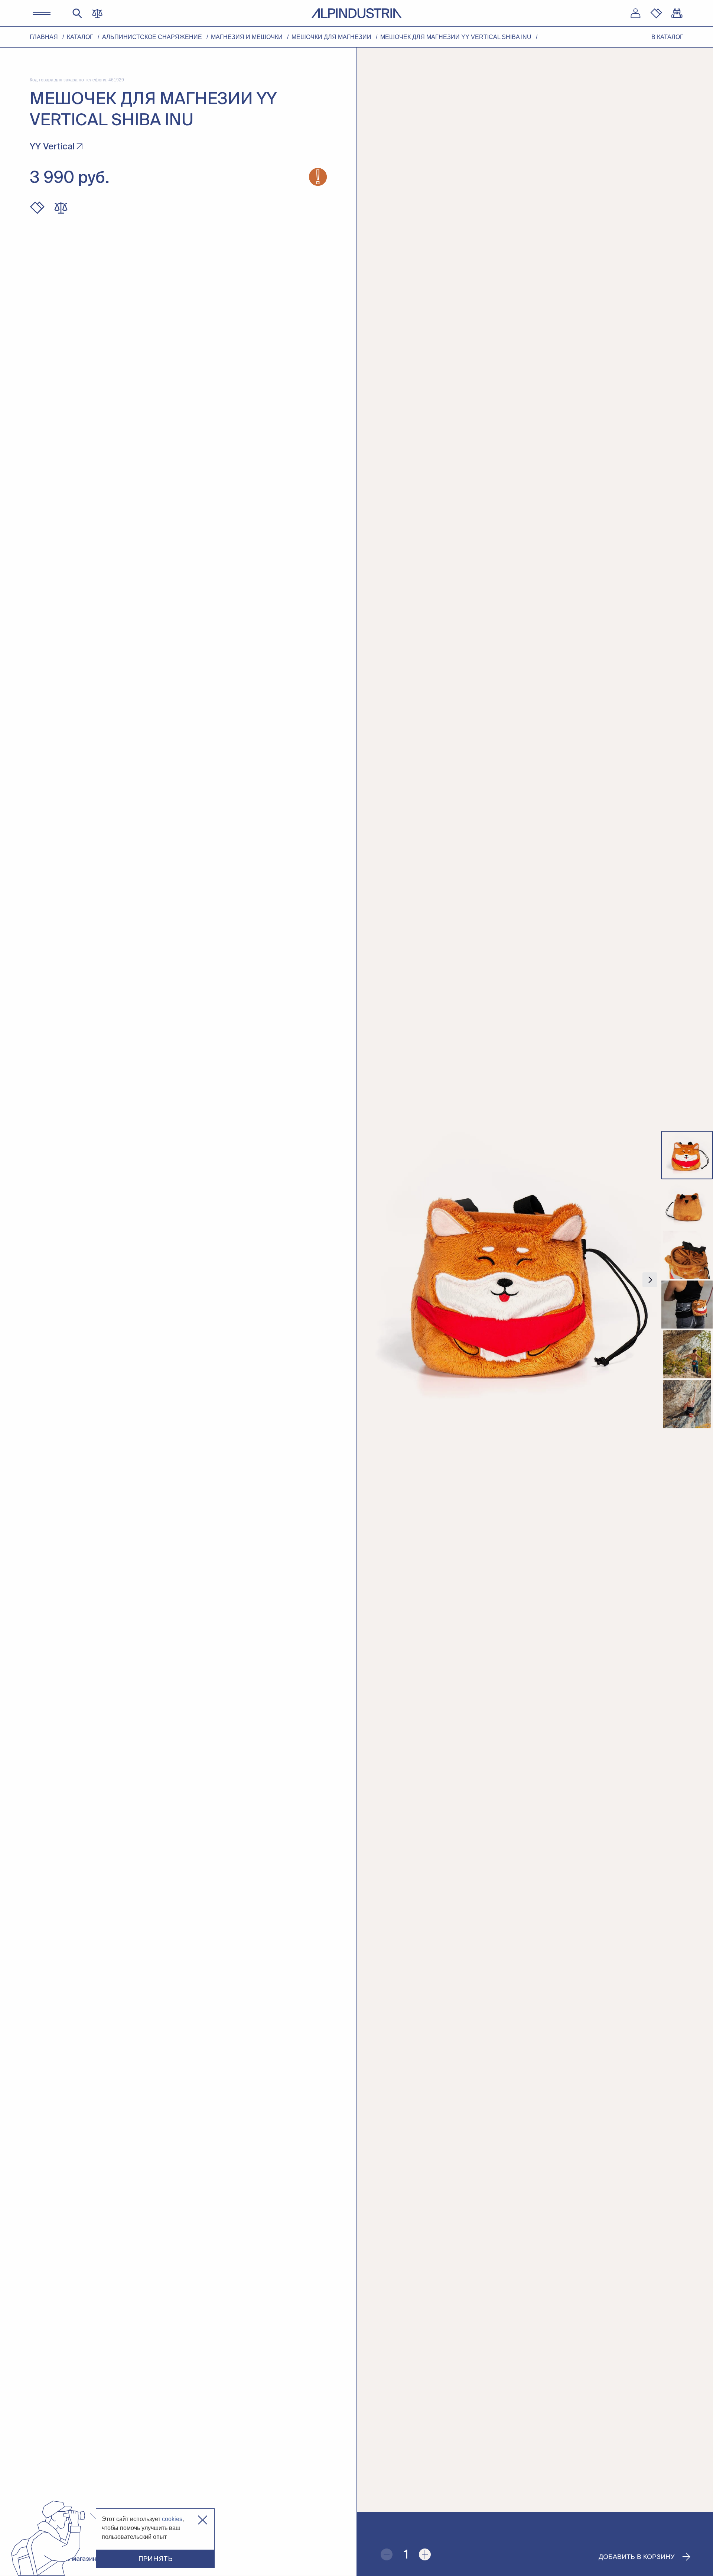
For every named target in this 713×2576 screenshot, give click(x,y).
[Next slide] (650, 1280)
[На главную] (356, 13)
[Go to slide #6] (687, 1404)
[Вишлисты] (656, 13)
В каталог (667, 37)
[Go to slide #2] (687, 1205)
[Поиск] (77, 13)
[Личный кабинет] (635, 13)
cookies (172, 2519)
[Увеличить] (425, 2554)
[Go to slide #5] (687, 1355)
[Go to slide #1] (687, 1155)
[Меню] (42, 13)
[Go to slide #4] (687, 1305)
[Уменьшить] (387, 2554)
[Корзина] (677, 13)
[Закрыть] (203, 2520)
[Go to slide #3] (687, 1255)
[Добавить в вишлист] (37, 208)
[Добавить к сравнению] (61, 208)
